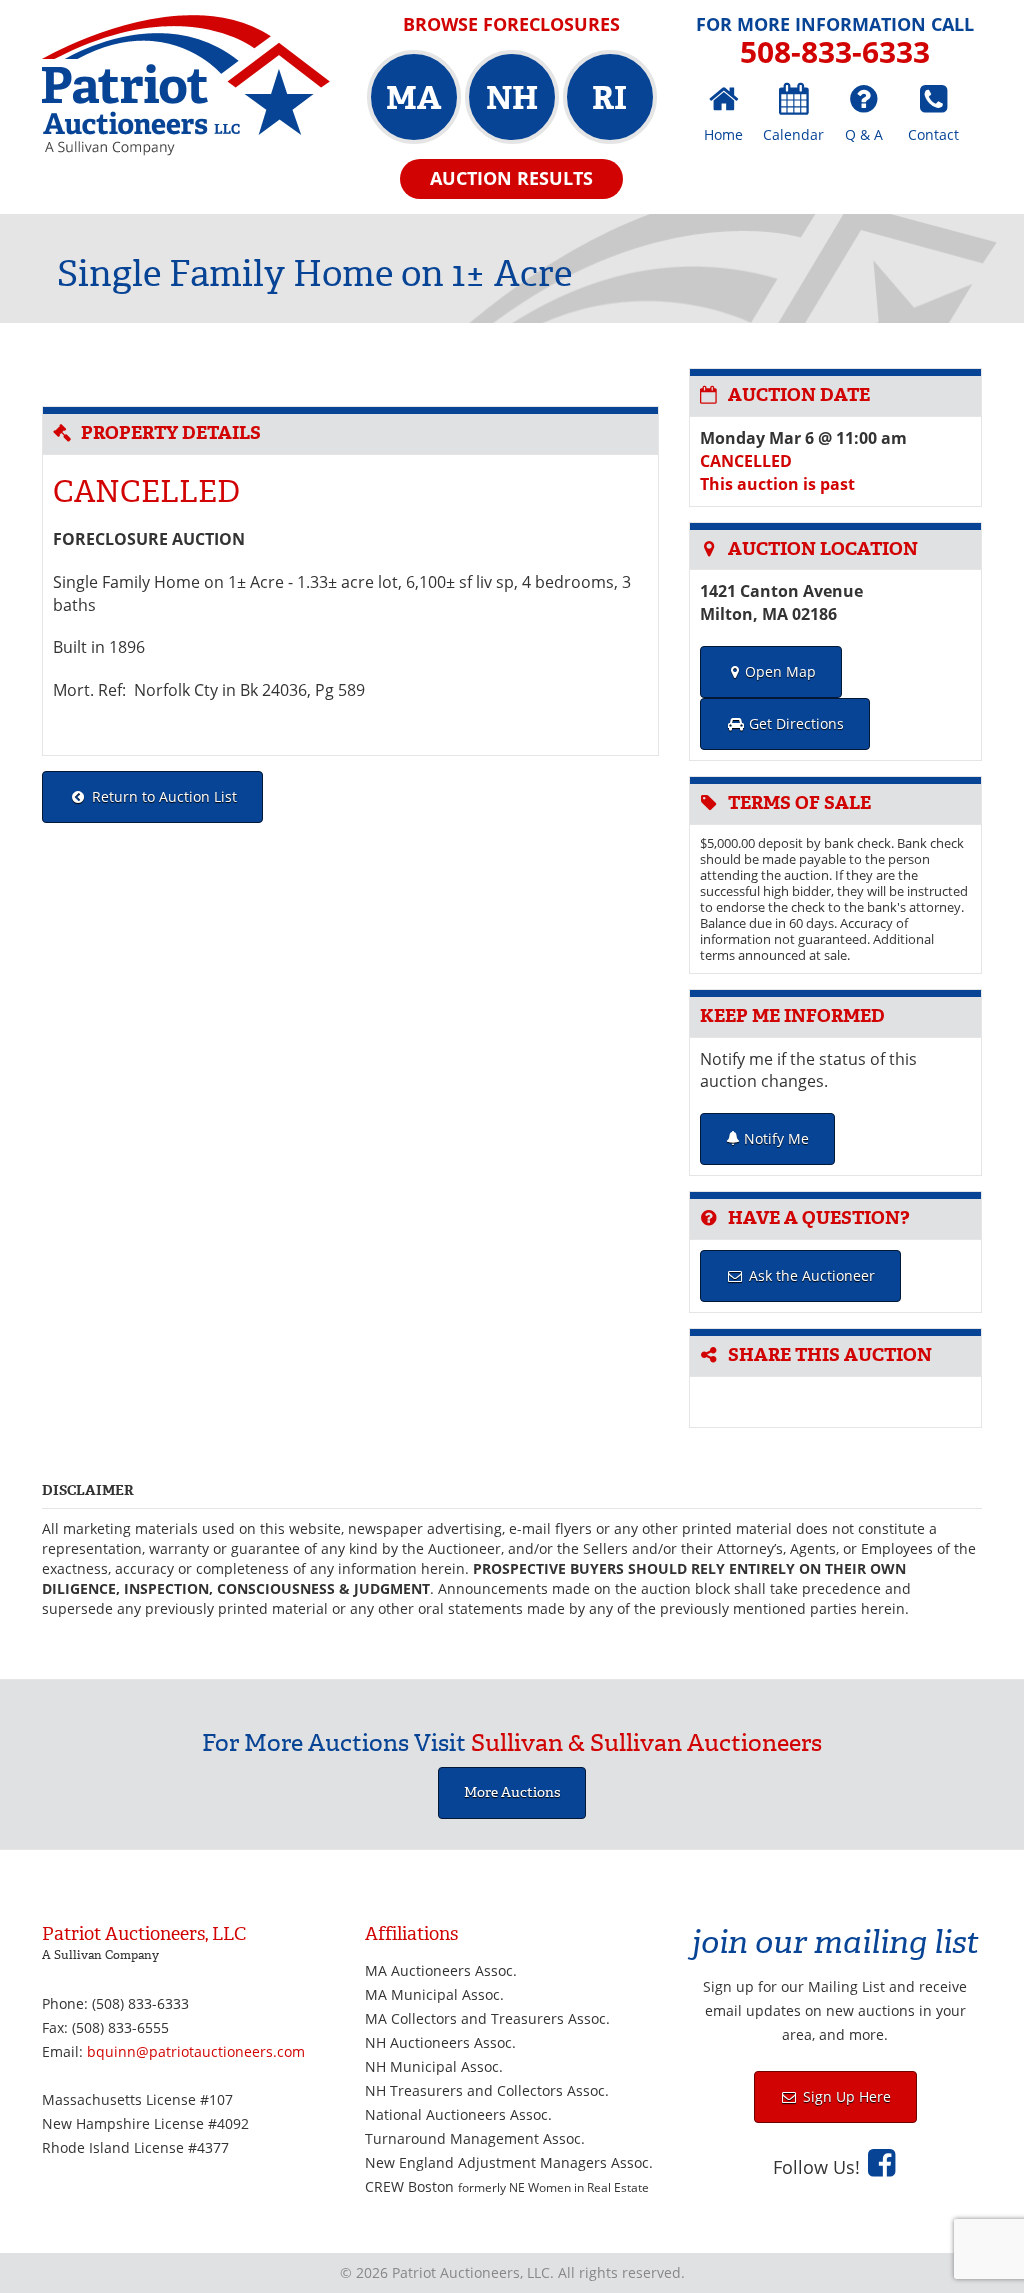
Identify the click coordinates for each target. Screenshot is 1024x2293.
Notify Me (774, 1138)
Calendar (793, 134)
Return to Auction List (162, 796)
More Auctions (512, 1792)
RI (609, 98)
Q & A (864, 134)
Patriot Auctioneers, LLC (186, 85)
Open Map (780, 671)
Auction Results (511, 178)
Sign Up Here (845, 2096)
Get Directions (794, 723)
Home (723, 134)
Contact (933, 134)
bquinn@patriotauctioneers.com (196, 2051)
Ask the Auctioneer (810, 1275)
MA (413, 98)
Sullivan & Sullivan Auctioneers (646, 1743)
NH (512, 98)
